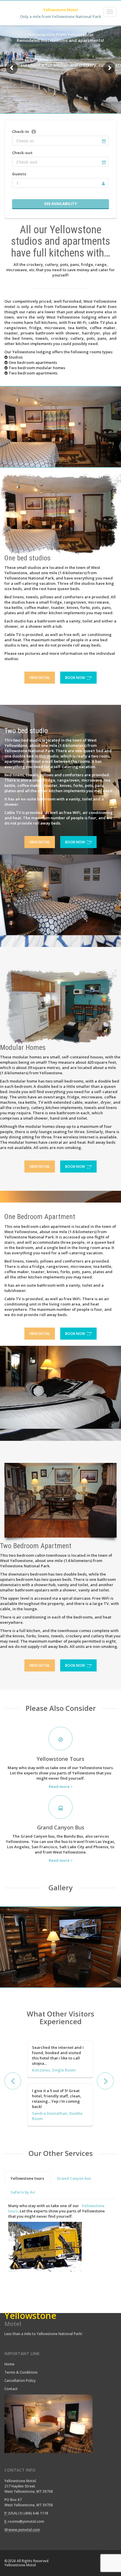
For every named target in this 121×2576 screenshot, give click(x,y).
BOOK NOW (75, 678)
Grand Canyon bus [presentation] (74, 2178)
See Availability (60, 204)
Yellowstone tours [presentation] (27, 2178)
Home (10, 2364)
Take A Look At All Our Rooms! (60, 62)
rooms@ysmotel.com (26, 2521)
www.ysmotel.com (24, 2530)
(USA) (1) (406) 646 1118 (28, 2513)
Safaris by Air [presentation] (23, 2192)
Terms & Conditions (21, 2372)
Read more (59, 1786)
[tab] (27, 2178)
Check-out (22, 153)
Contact (11, 2389)
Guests (19, 174)
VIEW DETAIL (40, 678)
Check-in (21, 131)
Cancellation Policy (20, 2381)
